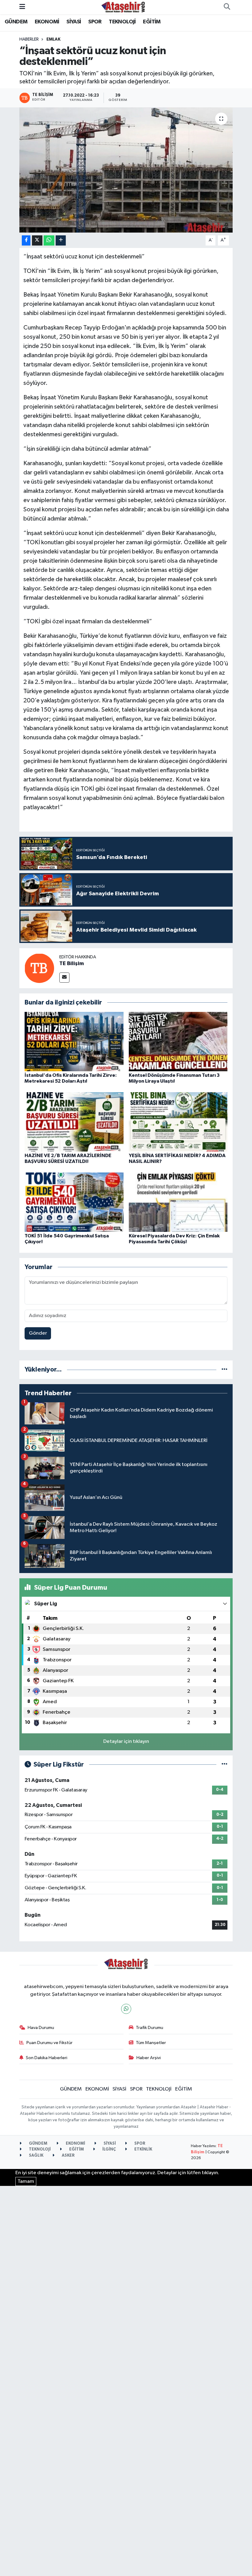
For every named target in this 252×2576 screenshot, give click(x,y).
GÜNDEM (16, 22)
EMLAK (53, 39)
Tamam (26, 2181)
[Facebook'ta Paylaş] (26, 240)
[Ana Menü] (22, 7)
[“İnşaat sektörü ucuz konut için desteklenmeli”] (126, 170)
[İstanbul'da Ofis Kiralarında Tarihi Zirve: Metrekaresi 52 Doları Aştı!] (74, 1041)
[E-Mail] (64, 978)
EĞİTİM (152, 22)
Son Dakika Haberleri (47, 2058)
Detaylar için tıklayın (126, 1741)
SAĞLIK (36, 2156)
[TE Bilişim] (39, 968)
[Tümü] (224, 1370)
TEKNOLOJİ (122, 22)
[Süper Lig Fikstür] (224, 1765)
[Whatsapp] (126, 2009)
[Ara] (227, 7)
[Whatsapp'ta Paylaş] (49, 240)
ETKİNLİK (143, 2149)
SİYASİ (74, 22)
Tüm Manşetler (151, 2043)
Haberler (29, 39)
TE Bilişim (72, 964)
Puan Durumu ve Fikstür (49, 2043)
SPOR (95, 22)
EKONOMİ (47, 22)
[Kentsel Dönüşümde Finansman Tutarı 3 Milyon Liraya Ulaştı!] (178, 1041)
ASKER (68, 2156)
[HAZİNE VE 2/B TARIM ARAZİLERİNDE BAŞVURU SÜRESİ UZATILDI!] (74, 1122)
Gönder (38, 1333)
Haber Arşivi (149, 2058)
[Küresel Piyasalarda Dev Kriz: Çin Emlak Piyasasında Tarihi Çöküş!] (178, 1202)
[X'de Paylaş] (37, 240)
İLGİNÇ (109, 2149)
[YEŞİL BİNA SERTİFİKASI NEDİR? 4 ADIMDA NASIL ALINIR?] (178, 1122)
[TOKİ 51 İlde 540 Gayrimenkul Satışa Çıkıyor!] (74, 1202)
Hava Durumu (41, 2028)
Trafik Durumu (150, 2028)
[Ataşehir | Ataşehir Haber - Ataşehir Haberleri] (123, 7)
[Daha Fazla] (61, 240)
